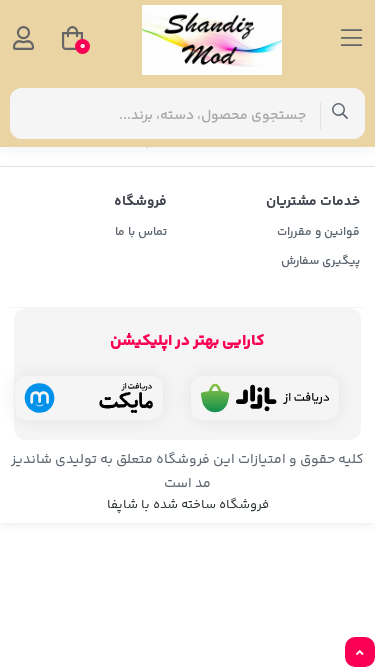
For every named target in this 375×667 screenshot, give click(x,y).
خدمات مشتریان (313, 202)
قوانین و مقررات (318, 232)
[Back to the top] (360, 653)
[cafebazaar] (265, 398)
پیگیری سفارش (320, 261)
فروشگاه (140, 202)
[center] (340, 113)
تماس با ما (141, 232)
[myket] (89, 398)
